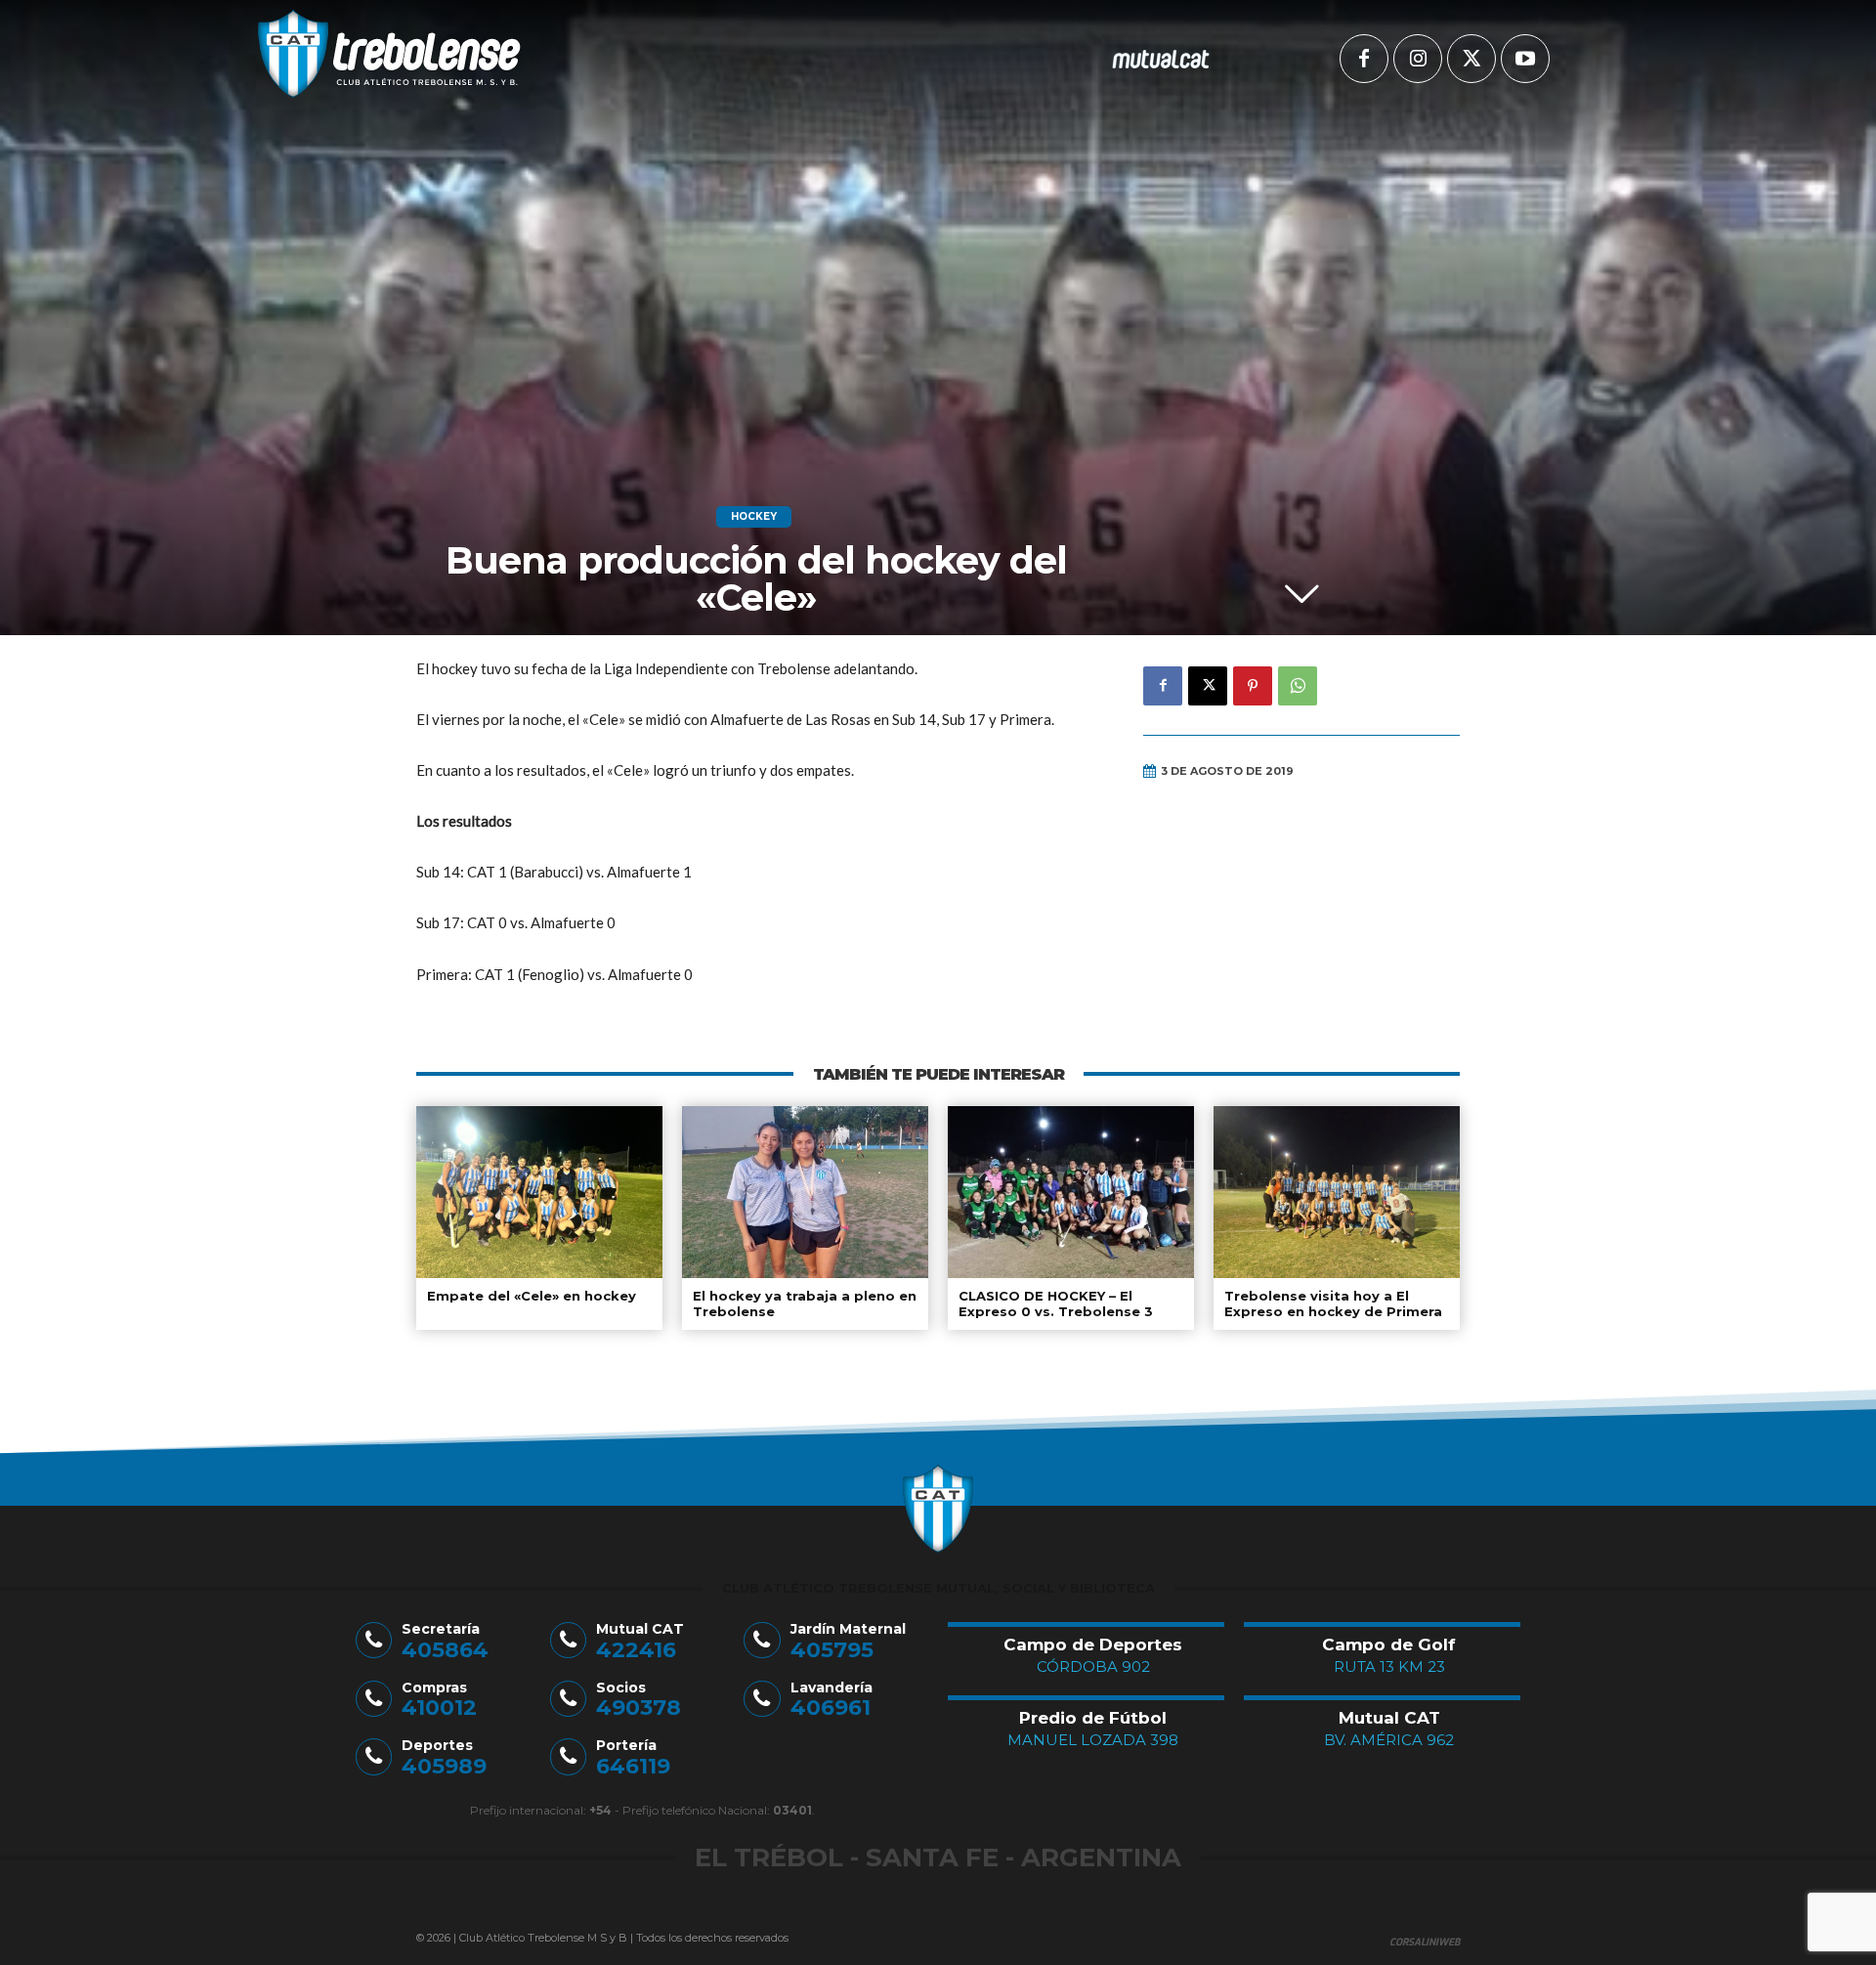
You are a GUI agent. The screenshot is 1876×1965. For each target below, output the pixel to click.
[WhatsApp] (1298, 686)
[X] (1471, 59)
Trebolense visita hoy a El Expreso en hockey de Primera (1333, 1303)
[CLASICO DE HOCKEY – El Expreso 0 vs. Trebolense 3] (1071, 1192)
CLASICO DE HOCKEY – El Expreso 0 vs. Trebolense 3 (1056, 1303)
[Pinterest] (1253, 686)
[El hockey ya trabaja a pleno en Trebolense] (805, 1192)
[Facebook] (1364, 59)
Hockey (754, 516)
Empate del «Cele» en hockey (532, 1296)
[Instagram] (1418, 59)
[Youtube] (1525, 59)
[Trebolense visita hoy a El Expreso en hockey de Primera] (1337, 1192)
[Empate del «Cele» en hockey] (539, 1192)
